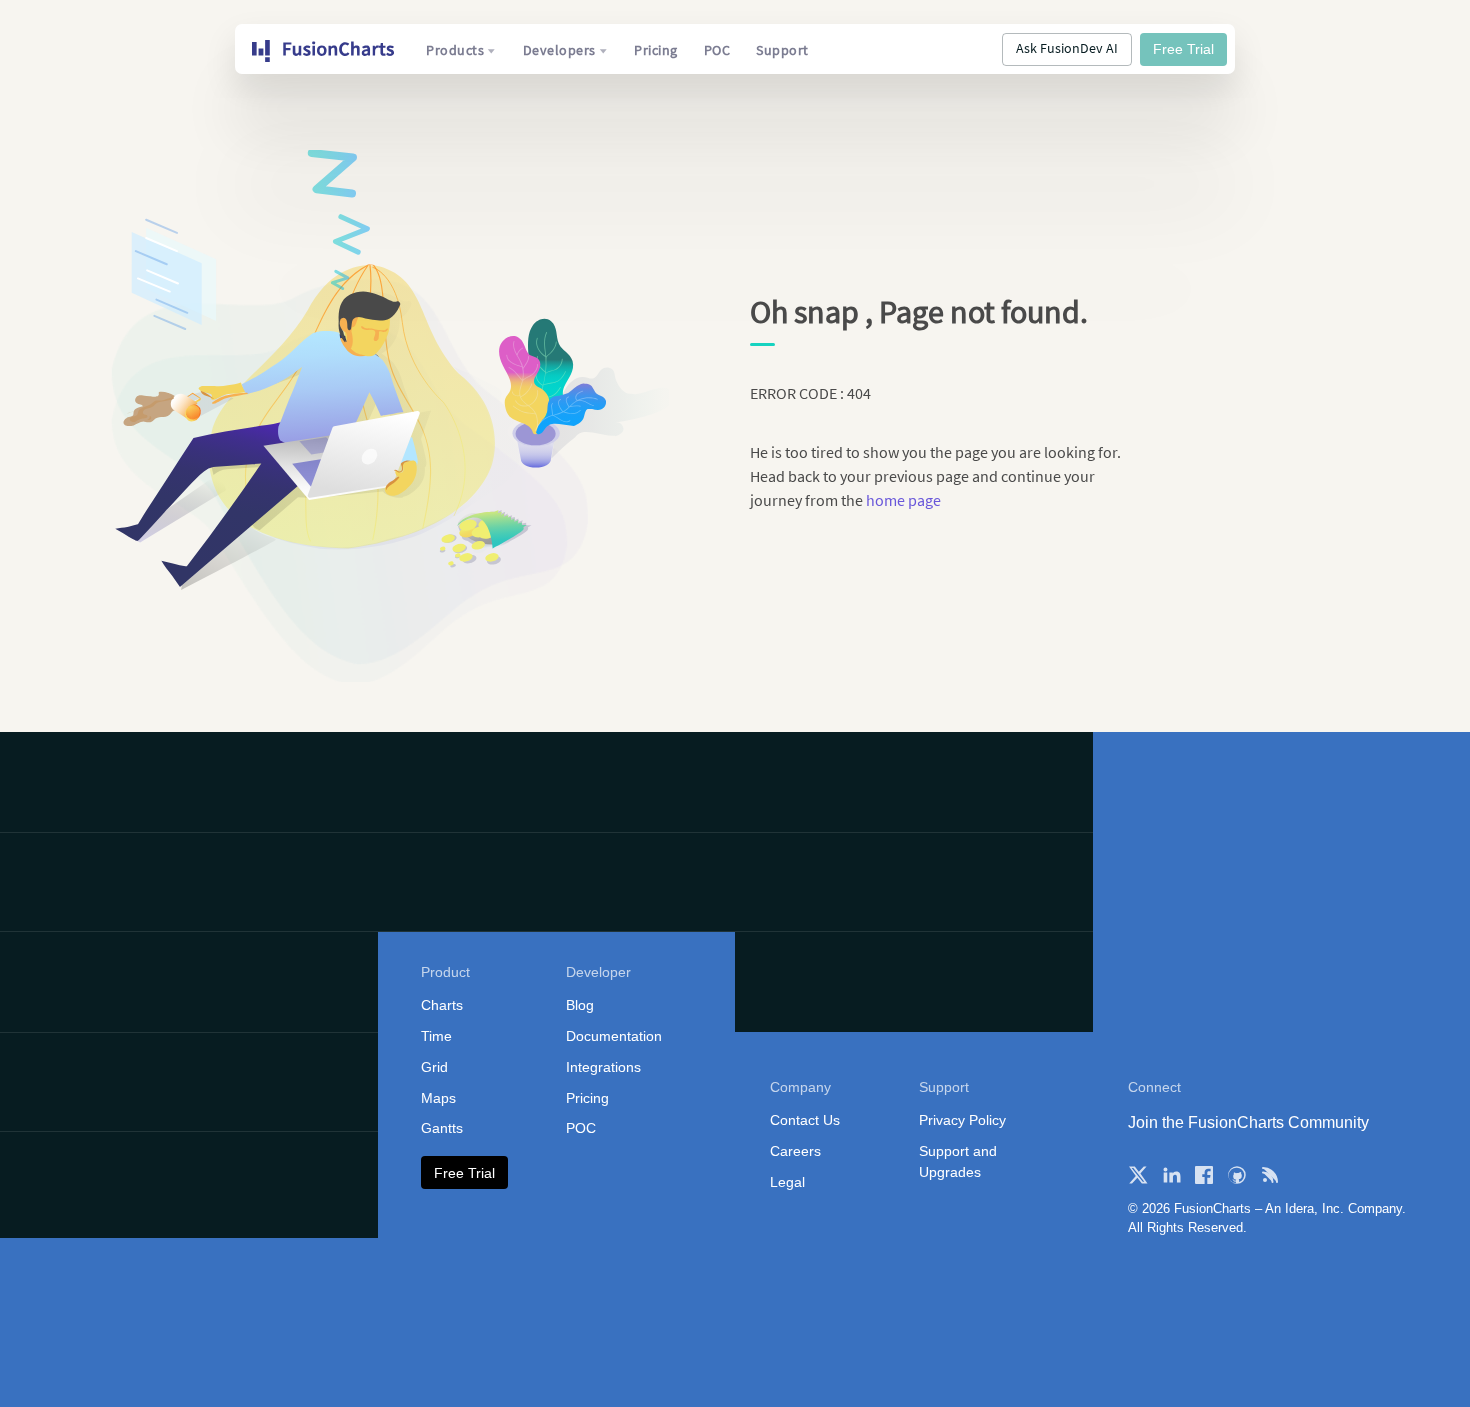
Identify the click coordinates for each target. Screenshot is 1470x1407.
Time (436, 1036)
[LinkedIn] (1171, 1175)
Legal (787, 1182)
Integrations (603, 1067)
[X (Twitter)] (1138, 1175)
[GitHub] (1237, 1175)
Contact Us (805, 1120)
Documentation (614, 1036)
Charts (442, 1005)
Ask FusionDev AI (1067, 48)
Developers (559, 50)
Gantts (442, 1128)
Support (782, 50)
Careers (795, 1151)
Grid (434, 1067)
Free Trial (1183, 49)
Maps (438, 1098)
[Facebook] (1204, 1175)
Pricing (656, 50)
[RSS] (1270, 1175)
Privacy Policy (962, 1120)
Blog (580, 1005)
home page (903, 500)
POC (717, 50)
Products (455, 50)
